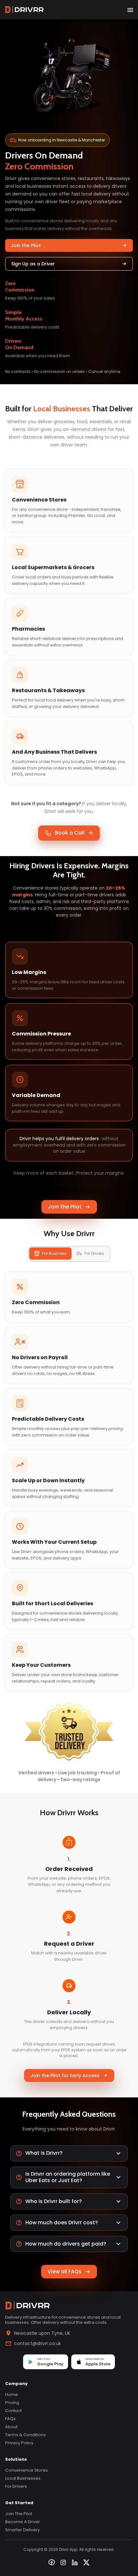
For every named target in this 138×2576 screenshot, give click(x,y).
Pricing (12, 2403)
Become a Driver (23, 2522)
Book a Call (70, 833)
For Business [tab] (54, 1253)
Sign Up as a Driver (33, 264)
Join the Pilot (26, 245)
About (11, 2427)
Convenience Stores (26, 2470)
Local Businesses (23, 2478)
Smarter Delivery (22, 2530)
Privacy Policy (19, 2443)
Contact (13, 2411)
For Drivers (16, 2486)
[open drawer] (130, 10)
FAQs (10, 2419)
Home (12, 2395)
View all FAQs (65, 2271)
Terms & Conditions (26, 2435)
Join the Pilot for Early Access (65, 2075)
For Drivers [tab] (94, 1253)
